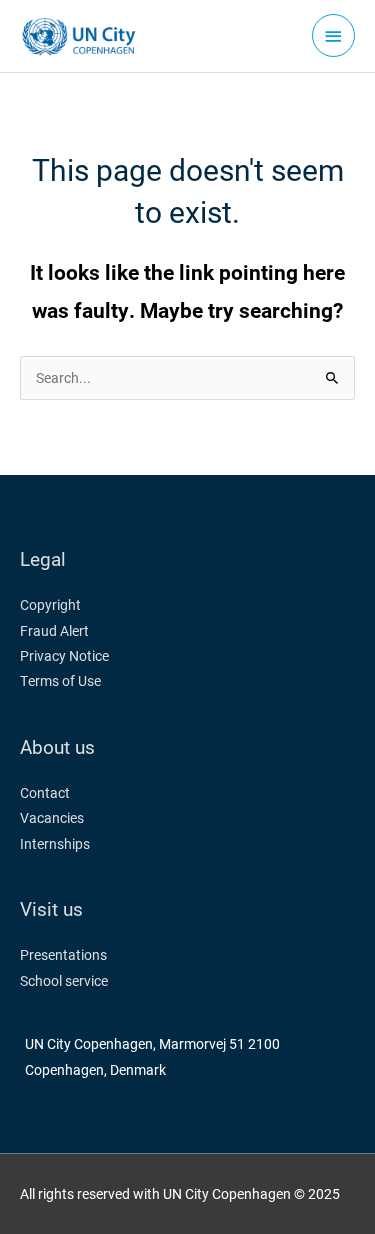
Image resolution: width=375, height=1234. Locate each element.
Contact (45, 793)
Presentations (63, 955)
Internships (55, 844)
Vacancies (52, 818)
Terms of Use (60, 681)
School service (64, 981)
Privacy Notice (64, 656)
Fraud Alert (54, 631)
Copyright (50, 605)
